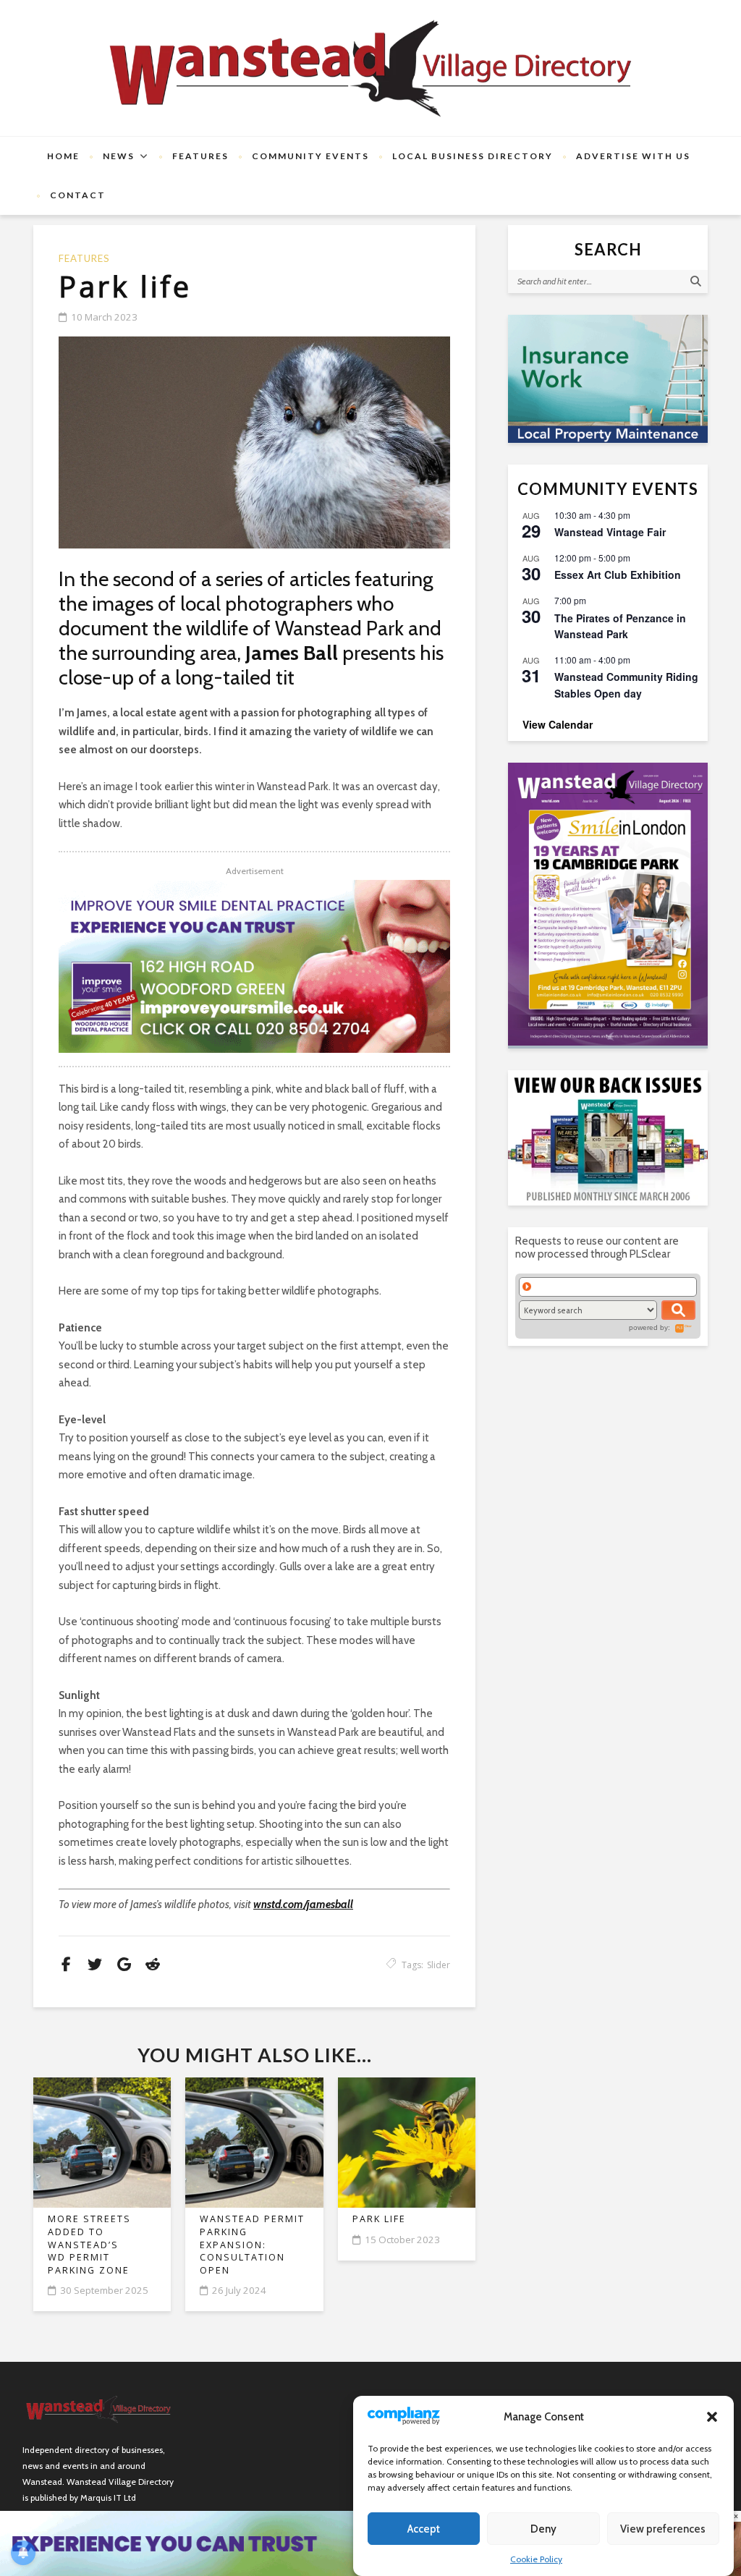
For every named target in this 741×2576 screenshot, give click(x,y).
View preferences (663, 2529)
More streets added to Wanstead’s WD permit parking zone (89, 2245)
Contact (78, 195)
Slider (439, 1965)
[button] (712, 2417)
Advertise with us (633, 156)
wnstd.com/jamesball (303, 1905)
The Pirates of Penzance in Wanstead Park (620, 626)
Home (63, 156)
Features (200, 156)
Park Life (379, 2219)
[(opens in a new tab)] (608, 904)
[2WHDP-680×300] (254, 966)
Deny (543, 2529)
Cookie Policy (536, 2559)
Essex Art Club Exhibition (618, 575)
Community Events (310, 156)
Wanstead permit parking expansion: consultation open (252, 2245)
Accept (424, 2529)
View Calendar (558, 724)
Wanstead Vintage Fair (610, 532)
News (119, 156)
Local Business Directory (473, 156)
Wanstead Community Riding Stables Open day (626, 685)
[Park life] (254, 442)
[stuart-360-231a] (608, 379)
